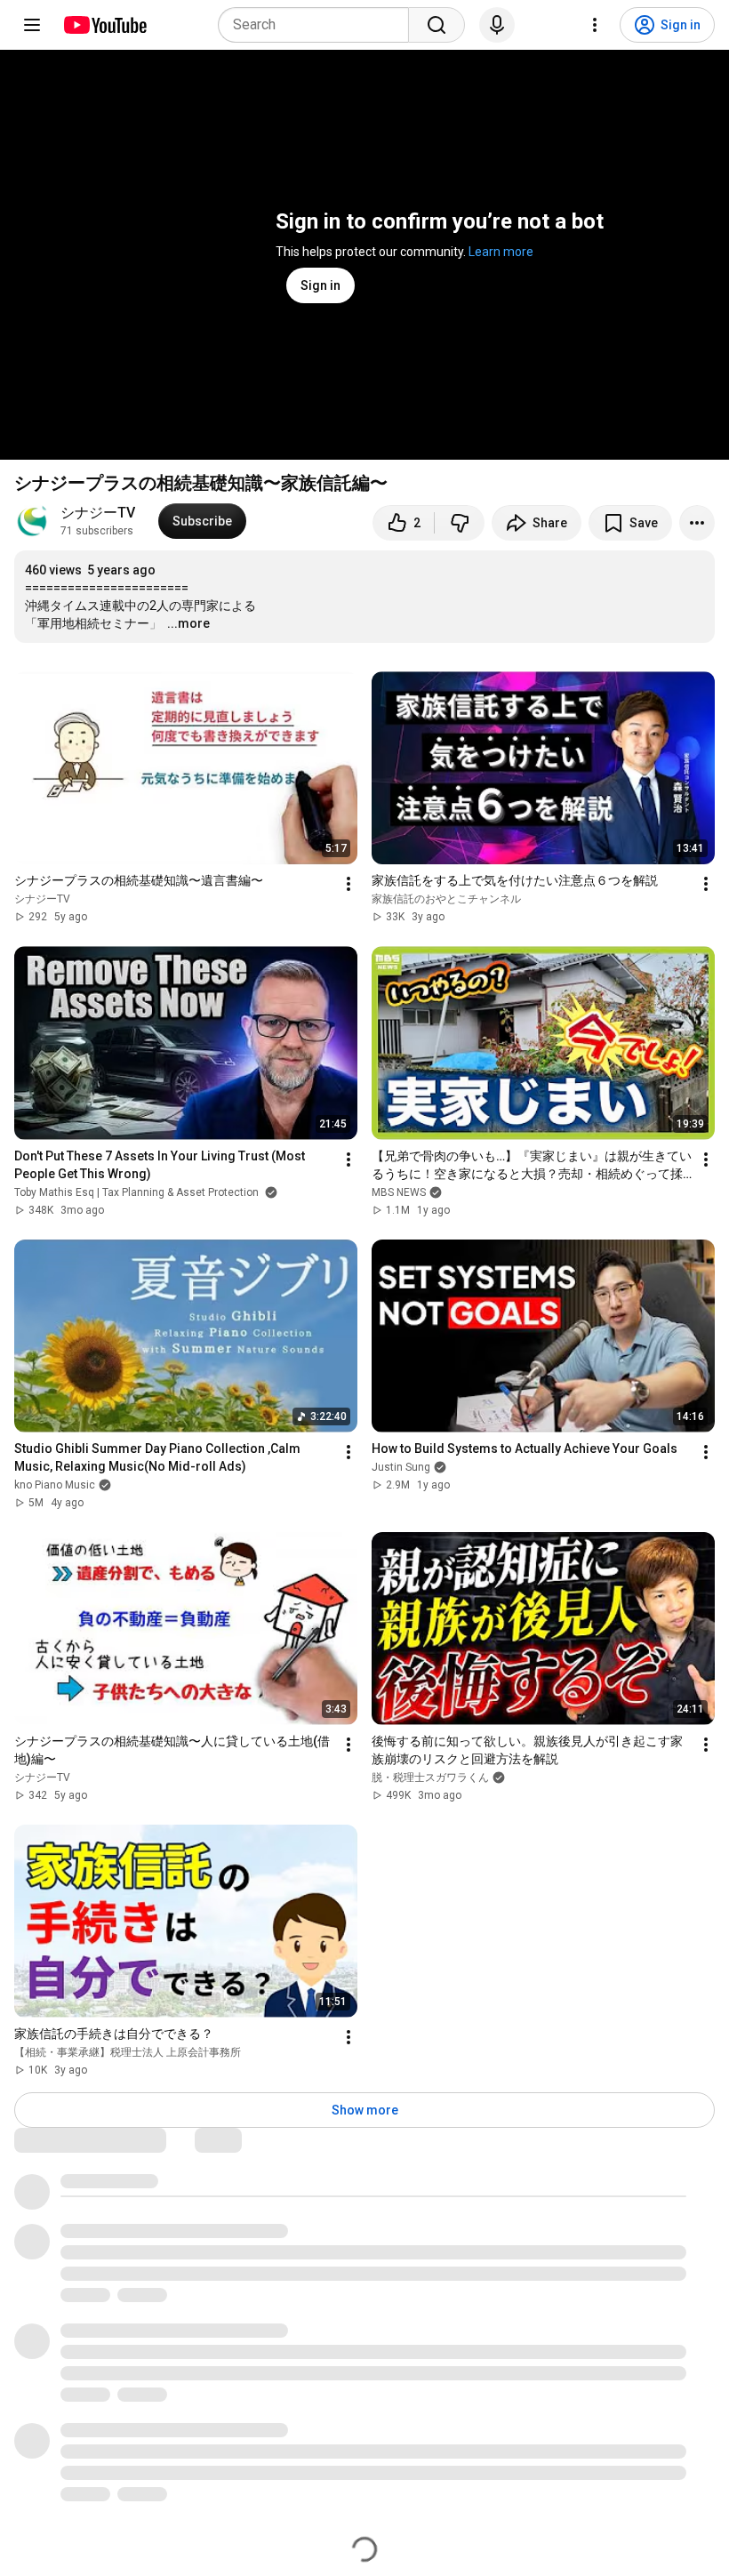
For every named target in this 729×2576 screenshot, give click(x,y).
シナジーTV (98, 513)
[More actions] (697, 523)
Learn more (501, 252)
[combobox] (319, 25)
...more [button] (188, 623)
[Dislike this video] (460, 523)
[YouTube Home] (104, 25)
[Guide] (32, 25)
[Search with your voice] (497, 25)
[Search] (437, 25)
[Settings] (595, 25)
